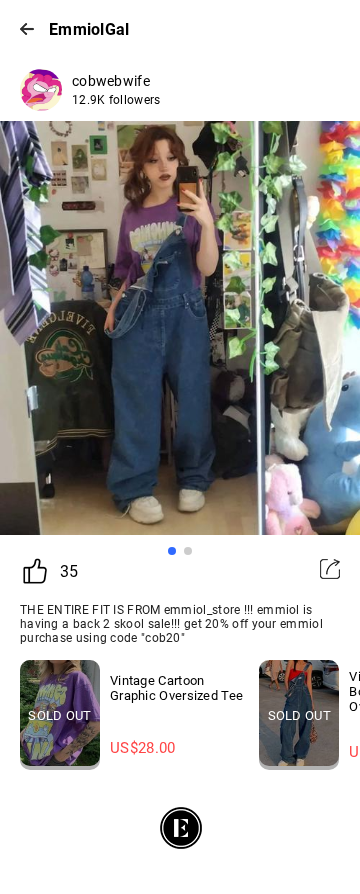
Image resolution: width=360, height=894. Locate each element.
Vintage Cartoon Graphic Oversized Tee (176, 688)
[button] (172, 551)
